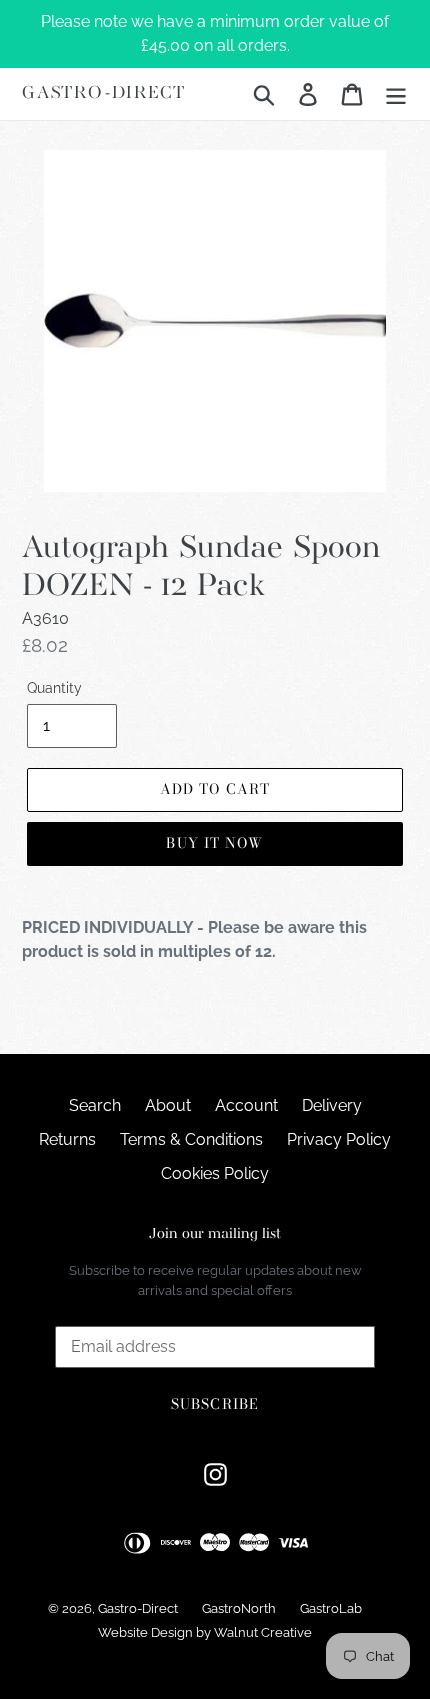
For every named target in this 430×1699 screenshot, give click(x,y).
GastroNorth (239, 1608)
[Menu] (396, 94)
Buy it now (214, 843)
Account (246, 1105)
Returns (67, 1139)
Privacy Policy (339, 1139)
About (168, 1105)
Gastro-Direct (103, 93)
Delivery (332, 1105)
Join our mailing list (215, 1234)
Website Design (145, 1632)
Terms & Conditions (191, 1139)
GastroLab (331, 1608)
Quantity (54, 688)
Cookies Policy (215, 1173)
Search (95, 1105)
